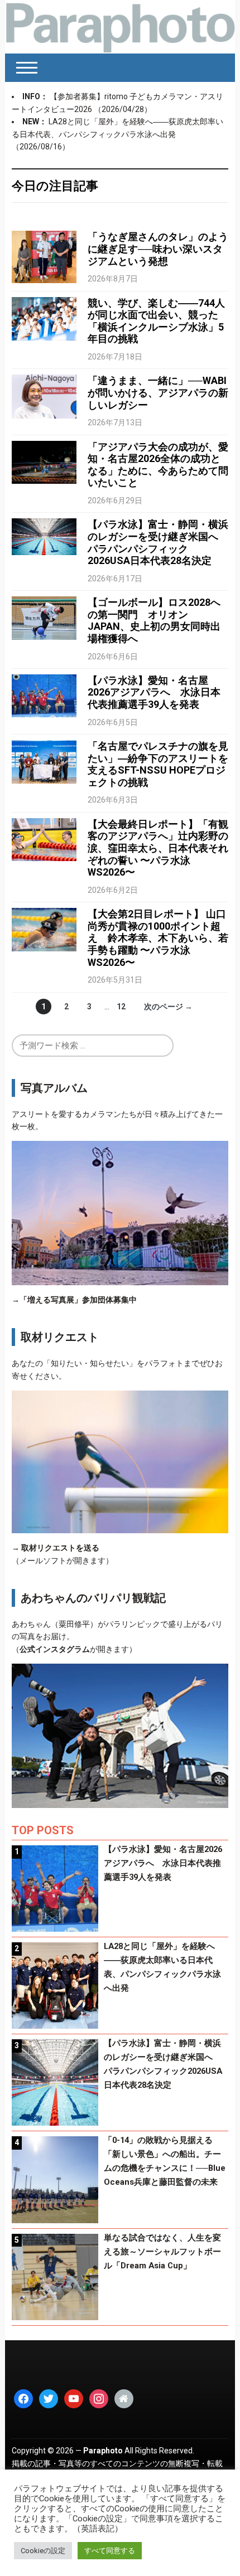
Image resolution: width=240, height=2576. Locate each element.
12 (121, 1007)
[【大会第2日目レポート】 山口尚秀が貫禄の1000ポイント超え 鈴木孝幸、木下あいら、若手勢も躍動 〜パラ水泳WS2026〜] (44, 929)
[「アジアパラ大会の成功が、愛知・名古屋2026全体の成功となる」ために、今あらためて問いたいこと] (44, 461)
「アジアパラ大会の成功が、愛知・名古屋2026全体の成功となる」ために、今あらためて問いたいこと (158, 465)
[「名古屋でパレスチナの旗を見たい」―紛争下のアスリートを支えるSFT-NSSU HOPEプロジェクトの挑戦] (44, 761)
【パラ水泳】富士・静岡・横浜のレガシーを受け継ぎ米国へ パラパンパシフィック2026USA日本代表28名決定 (158, 542)
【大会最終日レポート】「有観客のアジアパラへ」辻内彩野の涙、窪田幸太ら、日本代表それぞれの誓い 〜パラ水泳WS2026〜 (158, 848)
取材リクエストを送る (60, 1548)
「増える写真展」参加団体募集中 (78, 1300)
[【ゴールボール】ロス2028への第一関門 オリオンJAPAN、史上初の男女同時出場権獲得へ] (44, 618)
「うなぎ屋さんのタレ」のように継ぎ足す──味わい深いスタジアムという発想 (158, 249)
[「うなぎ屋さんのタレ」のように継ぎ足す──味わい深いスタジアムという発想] (44, 256)
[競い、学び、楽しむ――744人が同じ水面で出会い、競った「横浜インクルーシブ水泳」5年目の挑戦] (44, 318)
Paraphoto (103, 2451)
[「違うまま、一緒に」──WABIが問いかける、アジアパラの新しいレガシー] (44, 396)
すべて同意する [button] (110, 2551)
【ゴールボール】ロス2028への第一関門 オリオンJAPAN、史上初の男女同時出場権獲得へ (154, 620)
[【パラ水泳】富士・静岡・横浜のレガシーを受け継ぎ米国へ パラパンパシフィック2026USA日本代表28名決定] (44, 536)
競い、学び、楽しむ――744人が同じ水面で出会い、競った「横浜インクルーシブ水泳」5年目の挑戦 (156, 321)
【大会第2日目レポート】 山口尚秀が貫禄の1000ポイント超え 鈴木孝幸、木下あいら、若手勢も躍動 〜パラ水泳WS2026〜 (158, 938)
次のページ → (168, 1007)
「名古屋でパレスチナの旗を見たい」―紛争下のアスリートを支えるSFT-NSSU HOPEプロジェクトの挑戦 (158, 764)
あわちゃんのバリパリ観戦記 (93, 1598)
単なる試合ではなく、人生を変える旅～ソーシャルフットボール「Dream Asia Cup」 (162, 2252)
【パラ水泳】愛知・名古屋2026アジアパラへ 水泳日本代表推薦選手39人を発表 (154, 692)
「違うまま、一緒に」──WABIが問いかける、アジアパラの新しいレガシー (158, 392)
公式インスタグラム (55, 1649)
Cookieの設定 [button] (43, 2551)
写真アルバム (54, 1088)
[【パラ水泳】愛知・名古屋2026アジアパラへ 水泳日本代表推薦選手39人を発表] (44, 695)
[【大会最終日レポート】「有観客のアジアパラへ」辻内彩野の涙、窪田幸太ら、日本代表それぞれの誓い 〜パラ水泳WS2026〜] (44, 839)
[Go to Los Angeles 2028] (120, 27)
